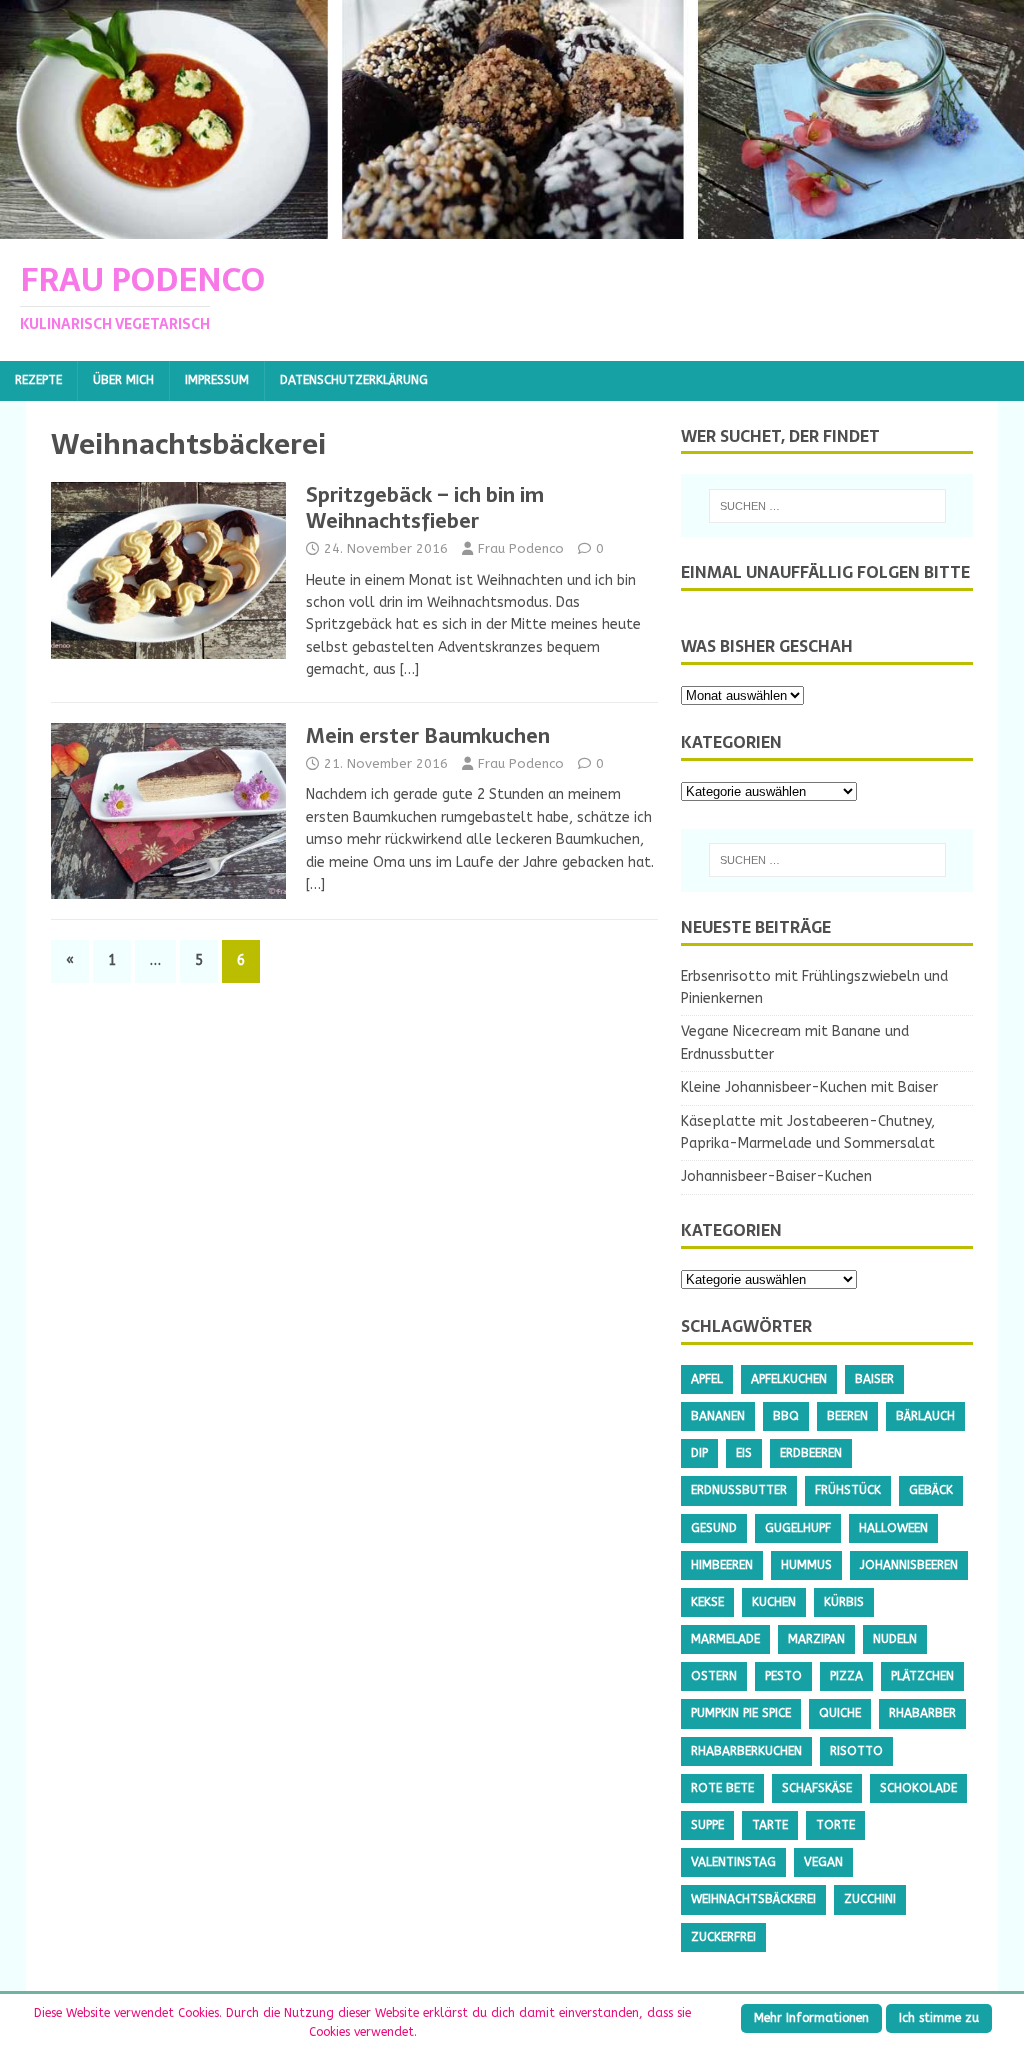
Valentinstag (733, 1862)
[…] (409, 669)
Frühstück (848, 1490)
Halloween (893, 1528)
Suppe (707, 1825)
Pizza (846, 1676)
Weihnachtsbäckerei (753, 1899)
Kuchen (774, 1602)
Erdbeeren (811, 1453)
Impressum (217, 380)
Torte (835, 1825)
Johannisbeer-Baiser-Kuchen (776, 1176)
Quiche (840, 1713)
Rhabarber (922, 1713)
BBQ (786, 1416)
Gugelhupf (798, 1528)
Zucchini (870, 1899)
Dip (699, 1453)
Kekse (707, 1602)
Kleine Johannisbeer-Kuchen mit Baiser (809, 1087)
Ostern (714, 1676)
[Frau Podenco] (512, 227)
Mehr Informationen (811, 2018)
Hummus (806, 1565)
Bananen (718, 1416)
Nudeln (895, 1639)
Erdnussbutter (739, 1490)
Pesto (783, 1676)
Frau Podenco (521, 548)
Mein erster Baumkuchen (428, 736)
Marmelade (725, 1639)
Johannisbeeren (909, 1565)
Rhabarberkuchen (746, 1751)
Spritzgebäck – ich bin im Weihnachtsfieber (425, 508)
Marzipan (816, 1639)
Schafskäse (817, 1788)
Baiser (874, 1379)
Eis (744, 1453)
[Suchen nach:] (827, 506)
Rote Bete (722, 1788)
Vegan (823, 1862)
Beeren (847, 1416)
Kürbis (844, 1602)
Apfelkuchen (789, 1379)
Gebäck (931, 1490)
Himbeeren (722, 1565)
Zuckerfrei (723, 1937)
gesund (714, 1528)
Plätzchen (922, 1676)
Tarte (770, 1825)
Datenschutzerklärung (354, 380)
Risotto (856, 1751)
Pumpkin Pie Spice (741, 1713)
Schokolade (918, 1788)
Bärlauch (925, 1416)
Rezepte (38, 380)
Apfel (707, 1379)
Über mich (123, 380)
